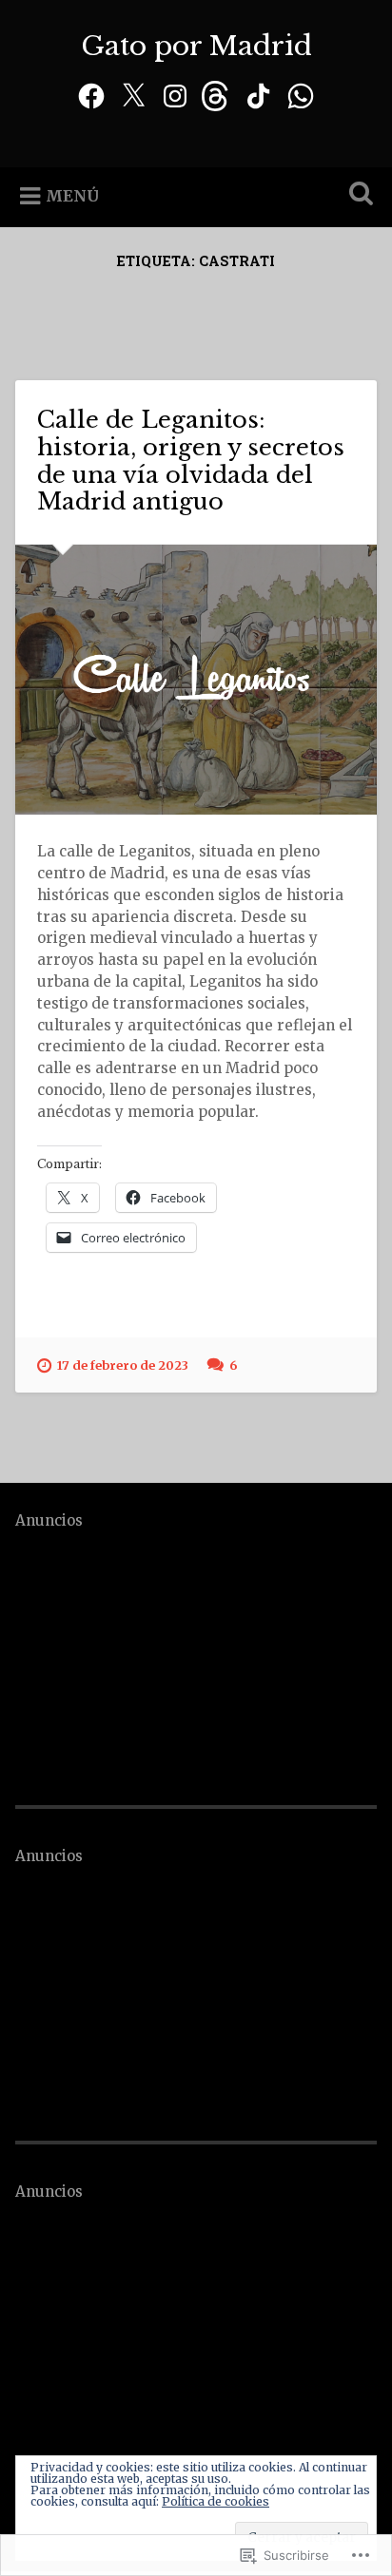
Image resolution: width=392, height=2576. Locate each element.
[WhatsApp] (301, 94)
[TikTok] (259, 94)
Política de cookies (216, 2501)
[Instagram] (175, 94)
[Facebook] (91, 94)
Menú (72, 196)
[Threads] (217, 94)
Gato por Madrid (196, 46)
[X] (133, 94)
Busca (357, 195)
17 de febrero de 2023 (123, 1365)
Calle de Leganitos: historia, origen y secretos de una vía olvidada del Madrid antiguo (191, 461)
